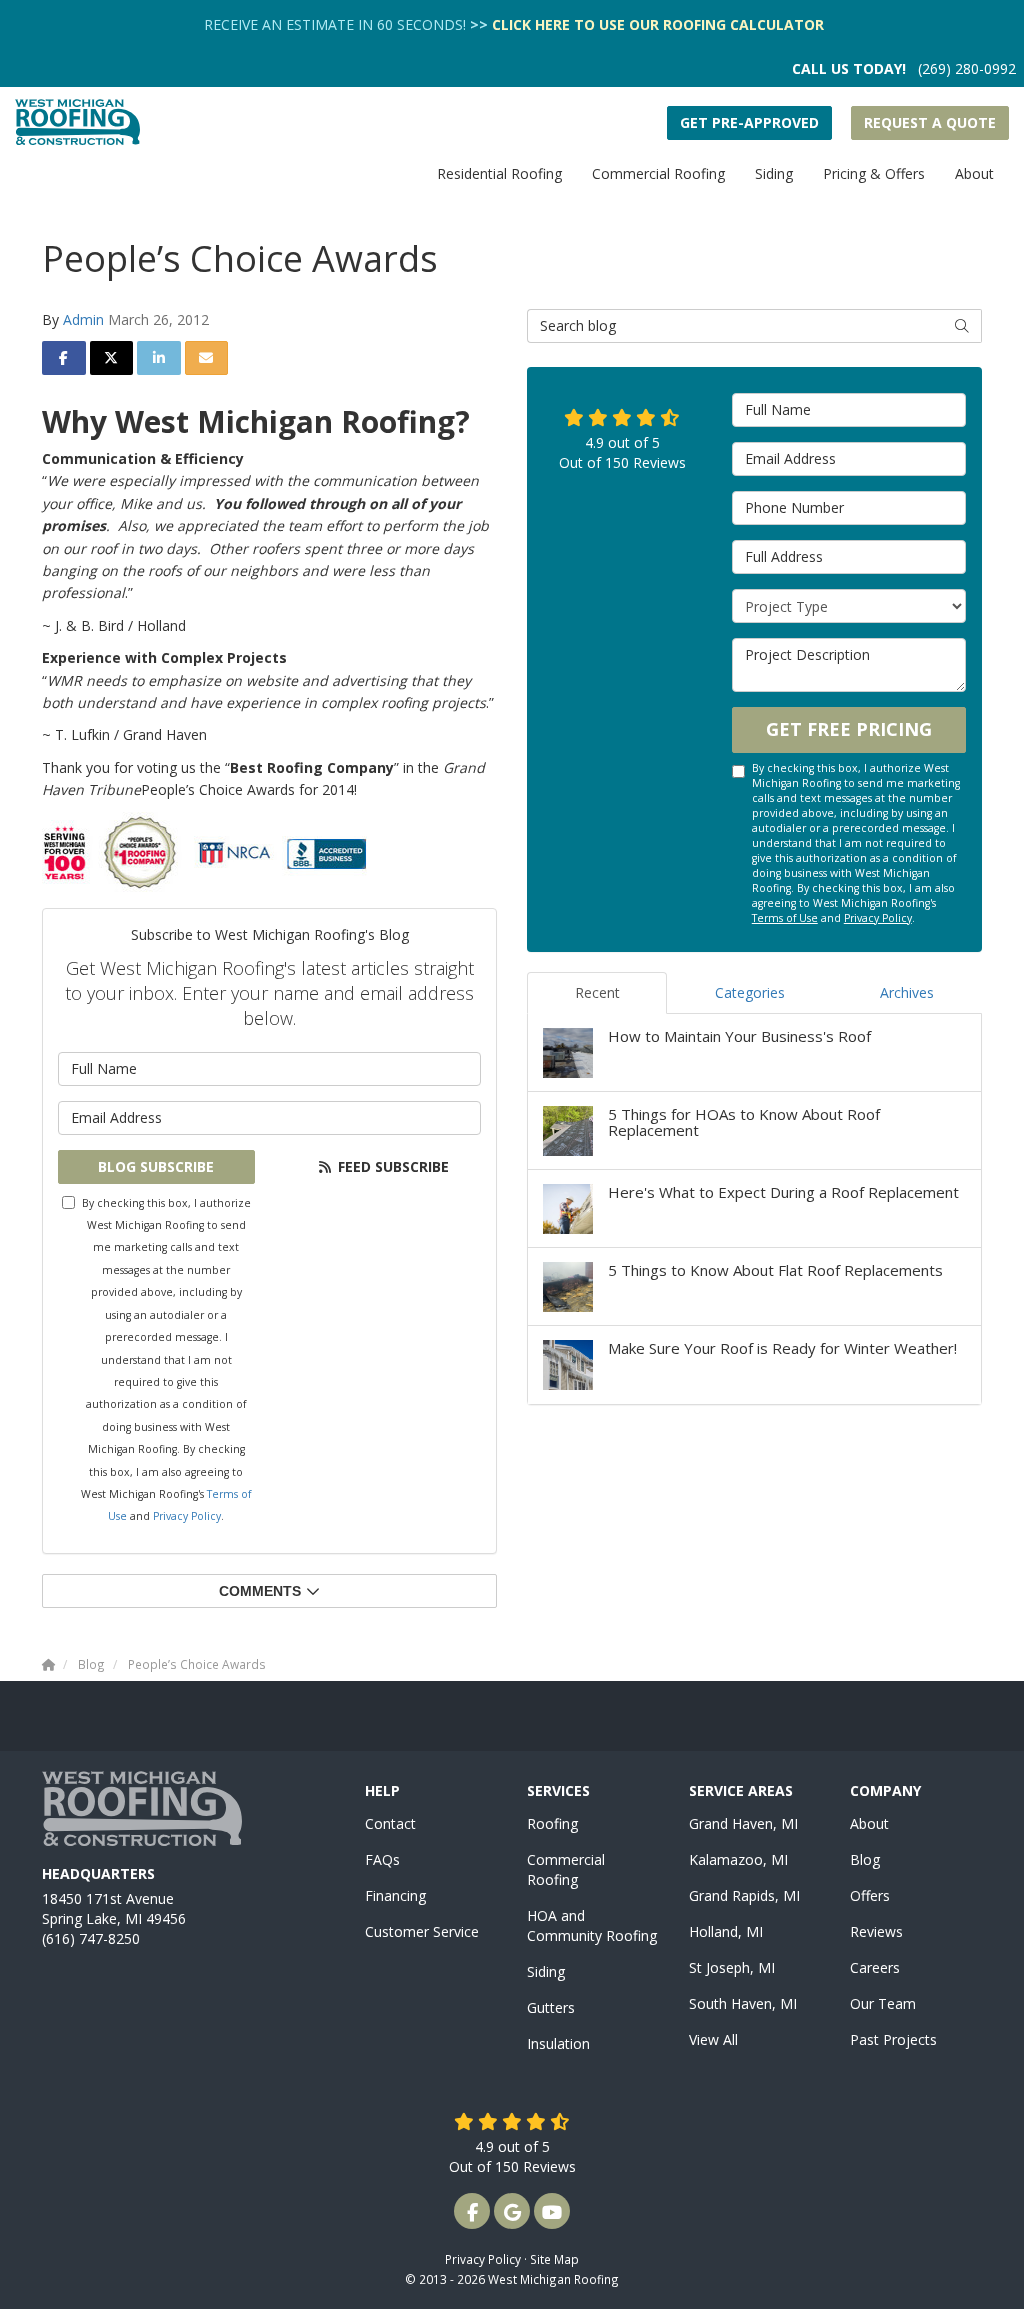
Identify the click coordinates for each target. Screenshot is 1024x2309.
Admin (83, 319)
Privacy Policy (187, 1516)
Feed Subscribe (391, 1166)
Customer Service (422, 1931)
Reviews (876, 1931)
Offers (870, 1895)
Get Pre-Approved (749, 122)
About (869, 1823)
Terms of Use (785, 918)
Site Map (554, 2259)
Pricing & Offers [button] (874, 173)
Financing (395, 1895)
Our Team (883, 2003)
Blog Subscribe (156, 1166)
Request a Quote (930, 122)
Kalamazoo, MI (738, 1859)
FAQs (382, 1859)
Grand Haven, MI (743, 1823)
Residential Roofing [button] (499, 173)
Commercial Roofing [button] (658, 173)
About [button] (974, 173)
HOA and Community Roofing (592, 1925)
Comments (260, 1591)
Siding (546, 1971)
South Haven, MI (743, 2003)
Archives (907, 992)
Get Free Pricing (849, 729)
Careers (875, 1967)
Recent (597, 992)
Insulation (558, 2043)
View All (713, 2039)
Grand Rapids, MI (744, 1895)
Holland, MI (726, 1931)
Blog (865, 1859)
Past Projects (893, 2039)
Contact (390, 1823)
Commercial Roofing (566, 1869)
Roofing (552, 1823)
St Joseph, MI (732, 1967)
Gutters (551, 2007)
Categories (750, 992)
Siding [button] (774, 173)
